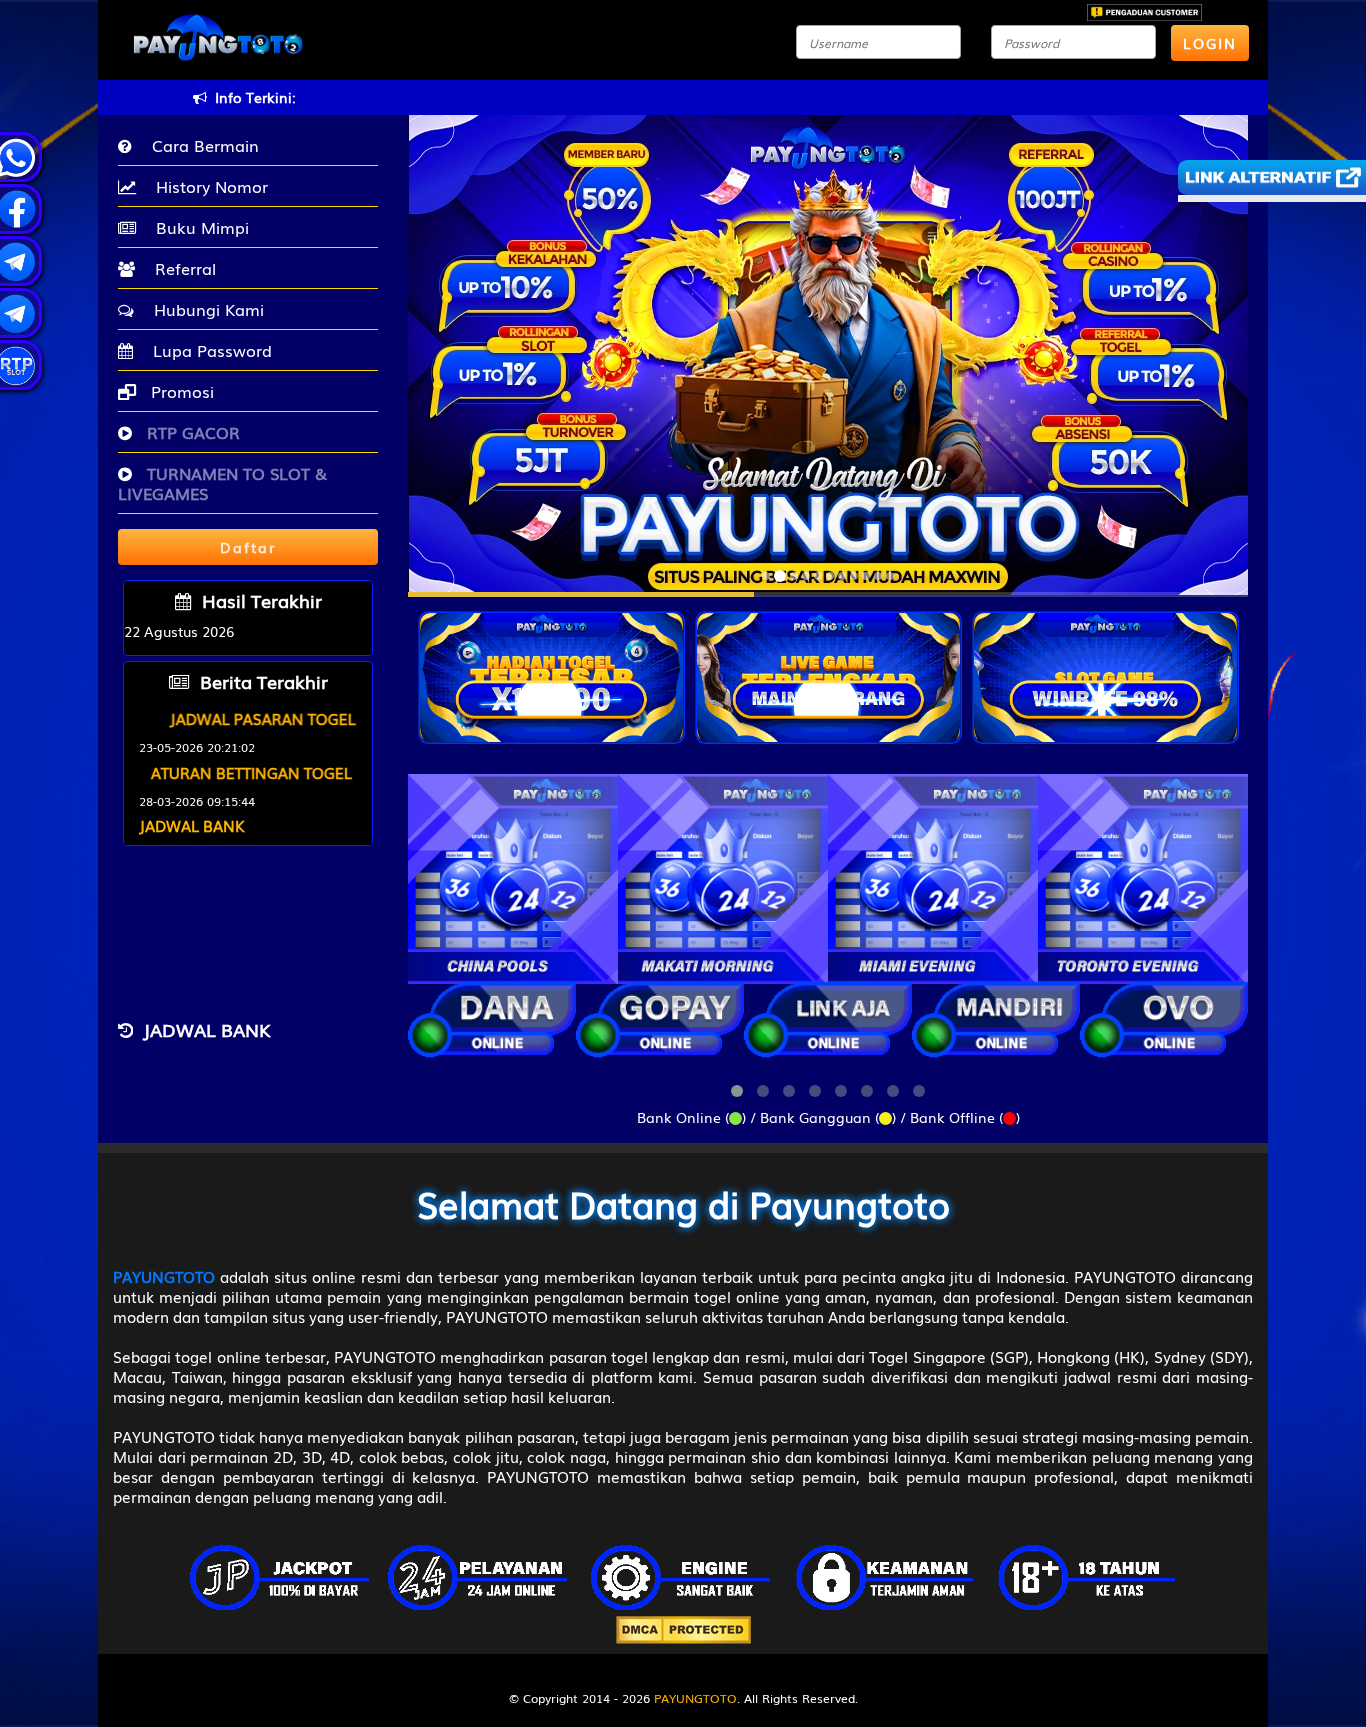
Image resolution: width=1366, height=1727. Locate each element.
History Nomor (207, 186)
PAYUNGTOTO (695, 1698)
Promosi (180, 391)
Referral (180, 268)
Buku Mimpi (197, 227)
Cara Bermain (200, 145)
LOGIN (1210, 43)
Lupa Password (207, 350)
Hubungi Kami (204, 309)
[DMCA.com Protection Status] (683, 1628)
